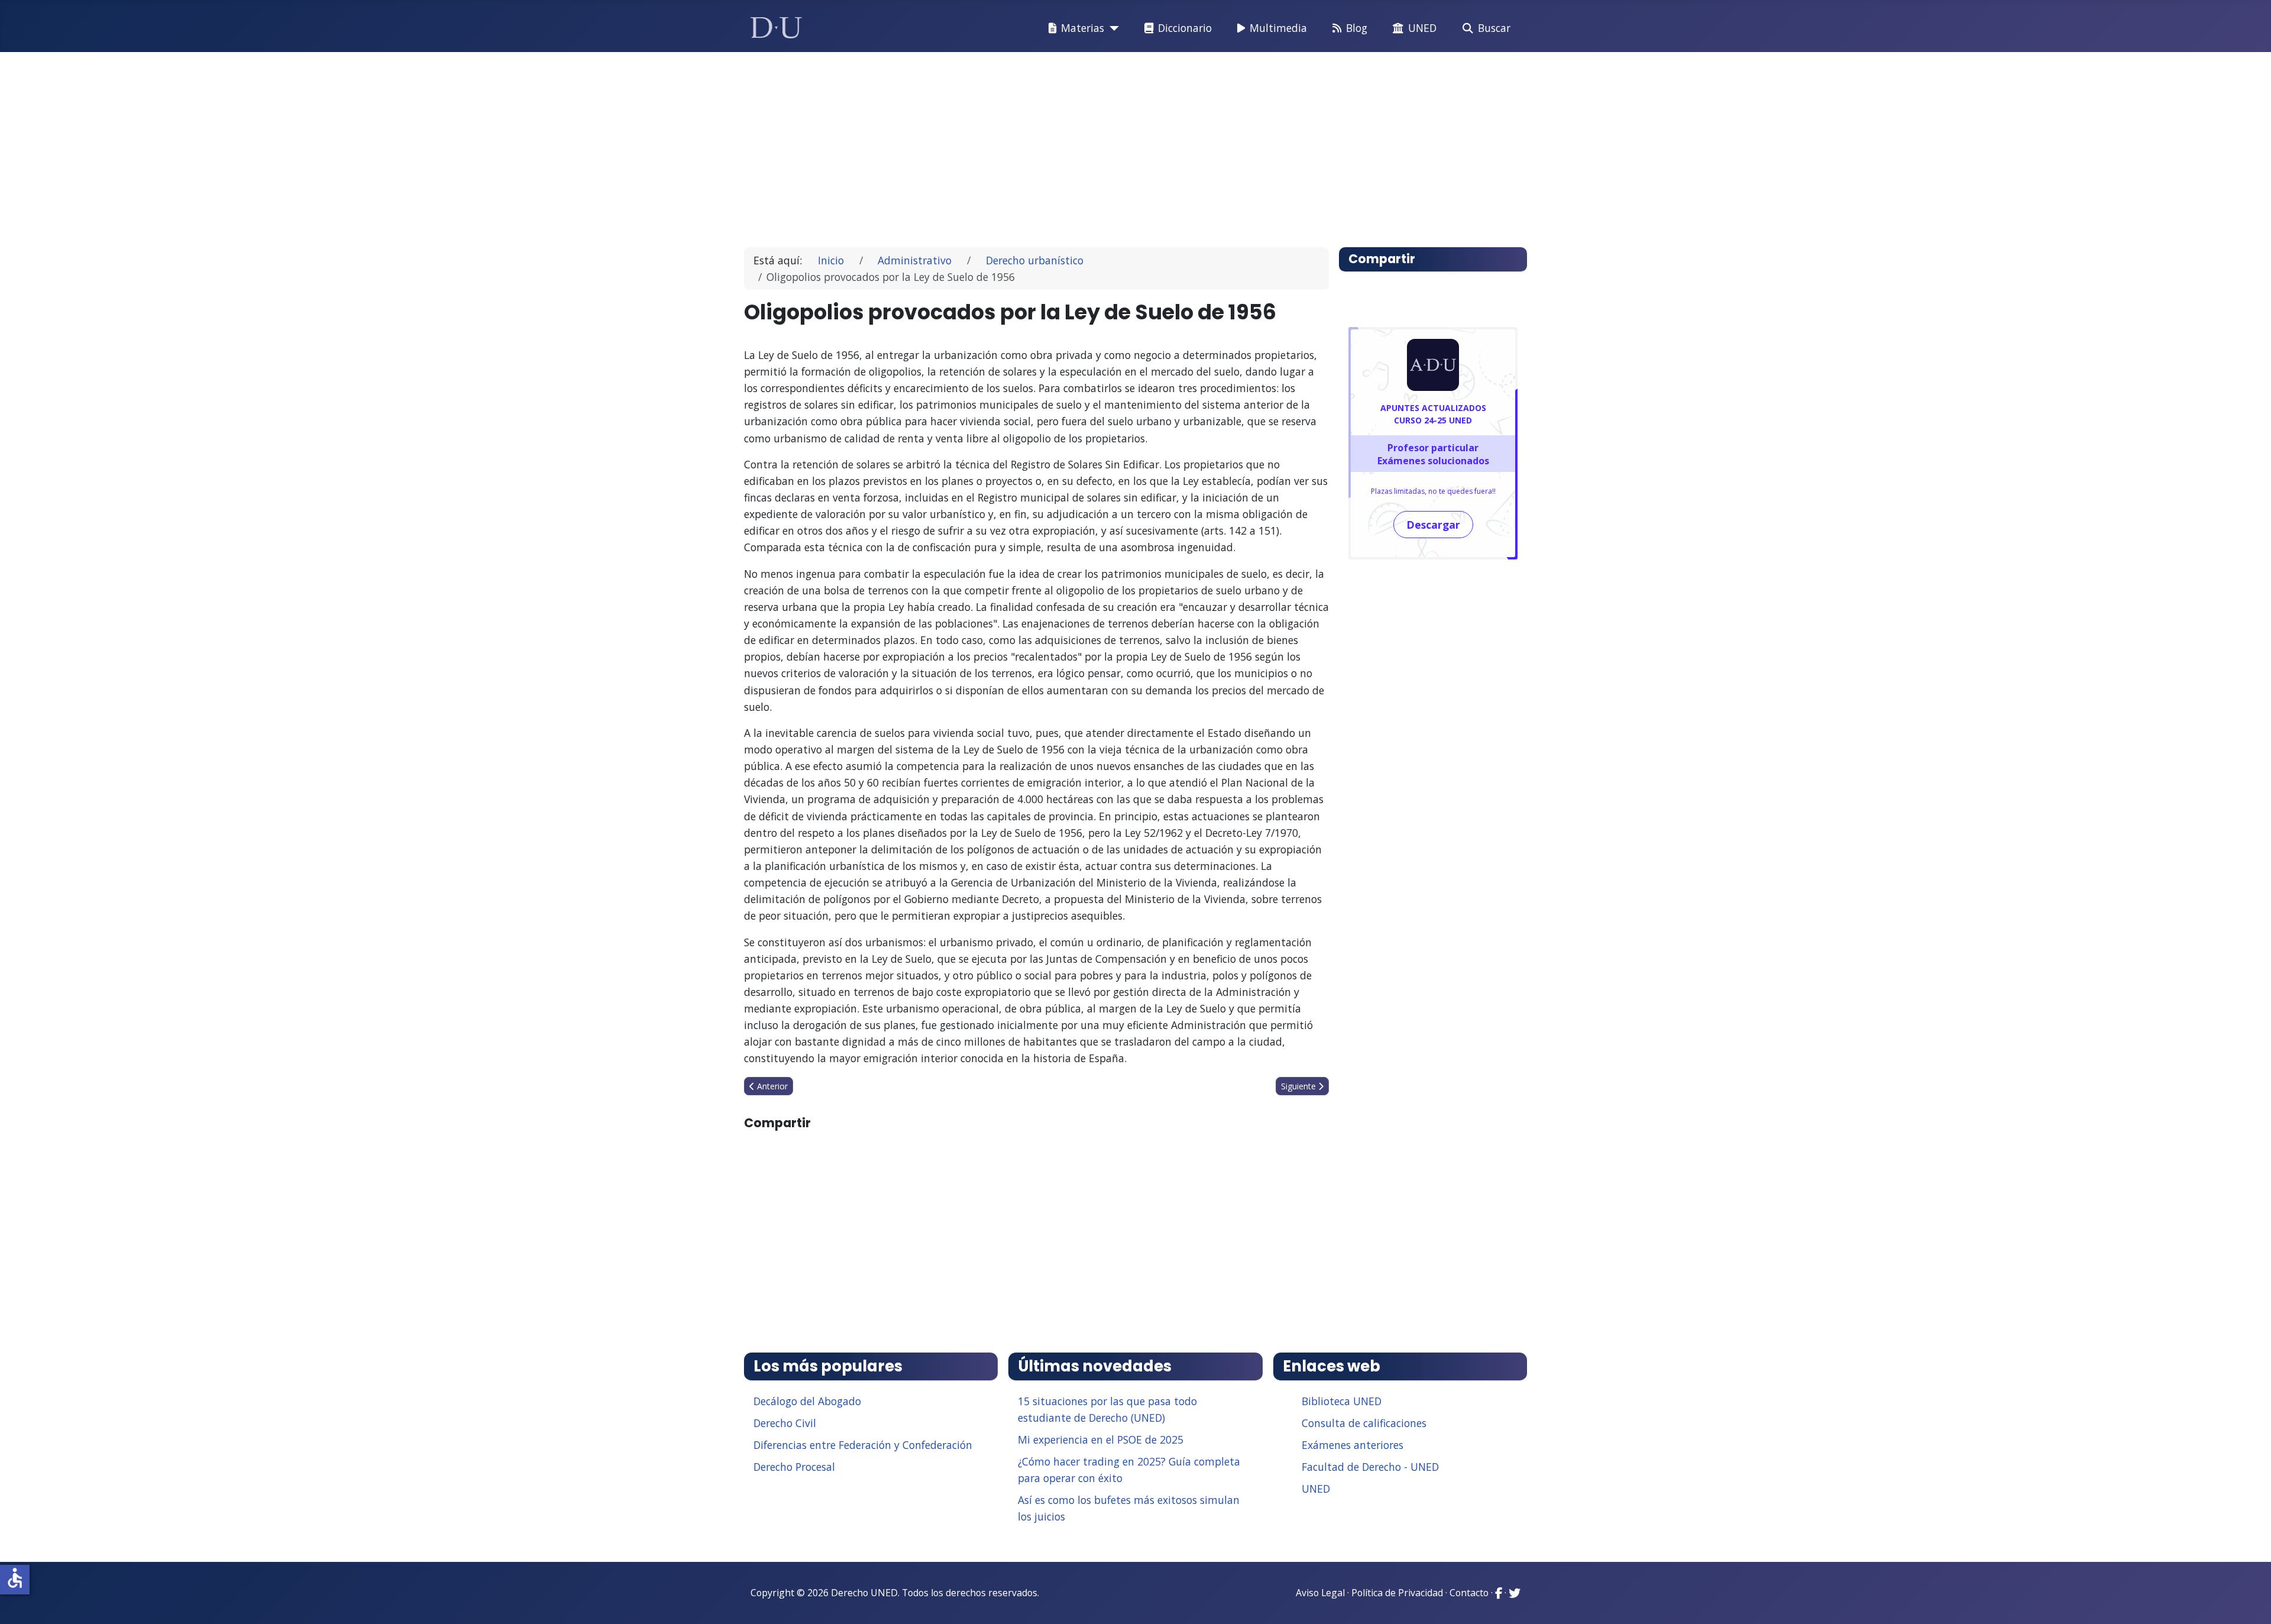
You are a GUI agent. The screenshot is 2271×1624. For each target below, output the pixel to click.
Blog (1357, 28)
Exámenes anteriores (1353, 1445)
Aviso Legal (1320, 1593)
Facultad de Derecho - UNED (1370, 1467)
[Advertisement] (1108, 144)
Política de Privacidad (1397, 1593)
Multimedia (1278, 28)
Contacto (1469, 1593)
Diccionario (1185, 28)
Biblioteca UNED (1342, 1401)
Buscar (1494, 28)
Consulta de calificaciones (1364, 1423)
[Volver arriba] (2249, 1600)
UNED (1422, 28)
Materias (1083, 28)
